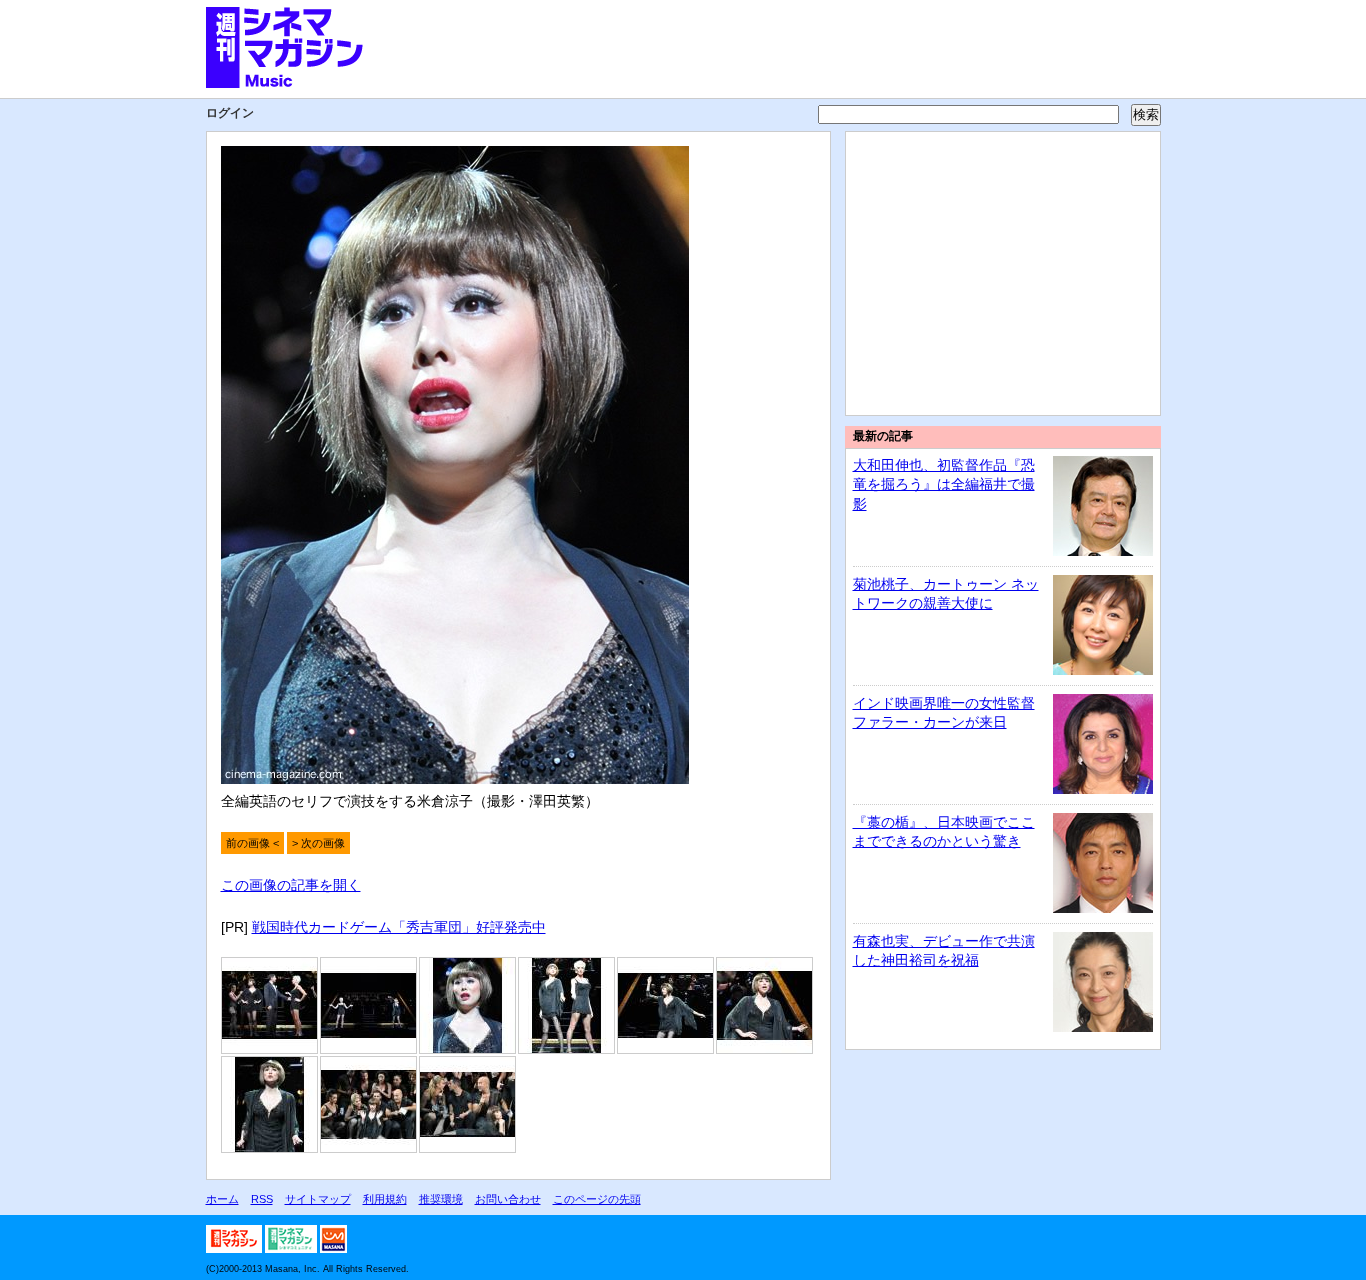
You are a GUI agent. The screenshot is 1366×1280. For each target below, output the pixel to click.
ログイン (230, 113)
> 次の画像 (318, 843)
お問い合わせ (508, 1199)
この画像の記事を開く (291, 885)
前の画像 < (252, 843)
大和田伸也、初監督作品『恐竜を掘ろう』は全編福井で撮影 (944, 484)
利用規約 (385, 1199)
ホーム (222, 1199)
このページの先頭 (597, 1199)
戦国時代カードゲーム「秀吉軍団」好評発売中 (399, 927)
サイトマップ (318, 1199)
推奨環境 (441, 1199)
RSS (262, 1199)
